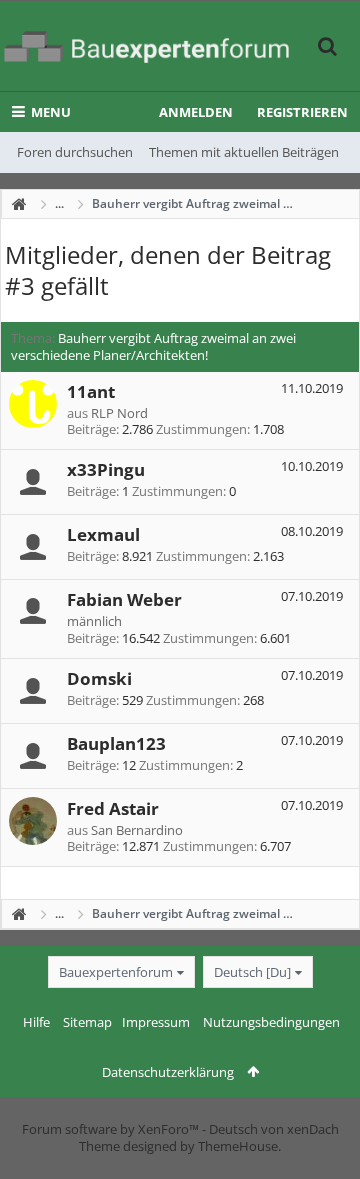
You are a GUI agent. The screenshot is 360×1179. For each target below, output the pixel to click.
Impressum (156, 1022)
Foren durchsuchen (75, 152)
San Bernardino (137, 830)
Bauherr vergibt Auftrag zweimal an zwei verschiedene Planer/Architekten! (153, 346)
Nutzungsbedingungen (271, 1022)
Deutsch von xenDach (274, 1129)
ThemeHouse (238, 1146)
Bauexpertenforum (116, 972)
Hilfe (36, 1022)
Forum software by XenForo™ (112, 1129)
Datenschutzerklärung (168, 1072)
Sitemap (87, 1022)
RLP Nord (119, 413)
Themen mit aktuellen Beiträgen (244, 152)
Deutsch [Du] (252, 972)
